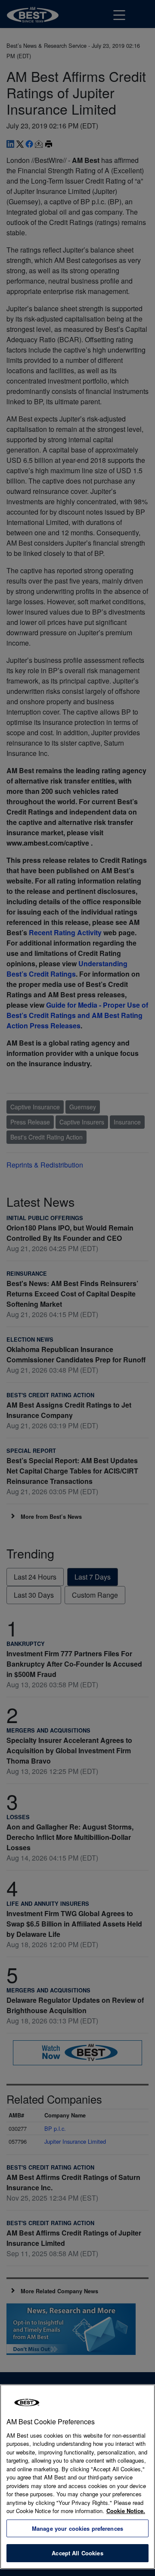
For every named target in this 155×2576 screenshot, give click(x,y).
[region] (77, 2477)
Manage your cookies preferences (77, 2528)
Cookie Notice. (126, 2511)
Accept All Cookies (77, 2553)
